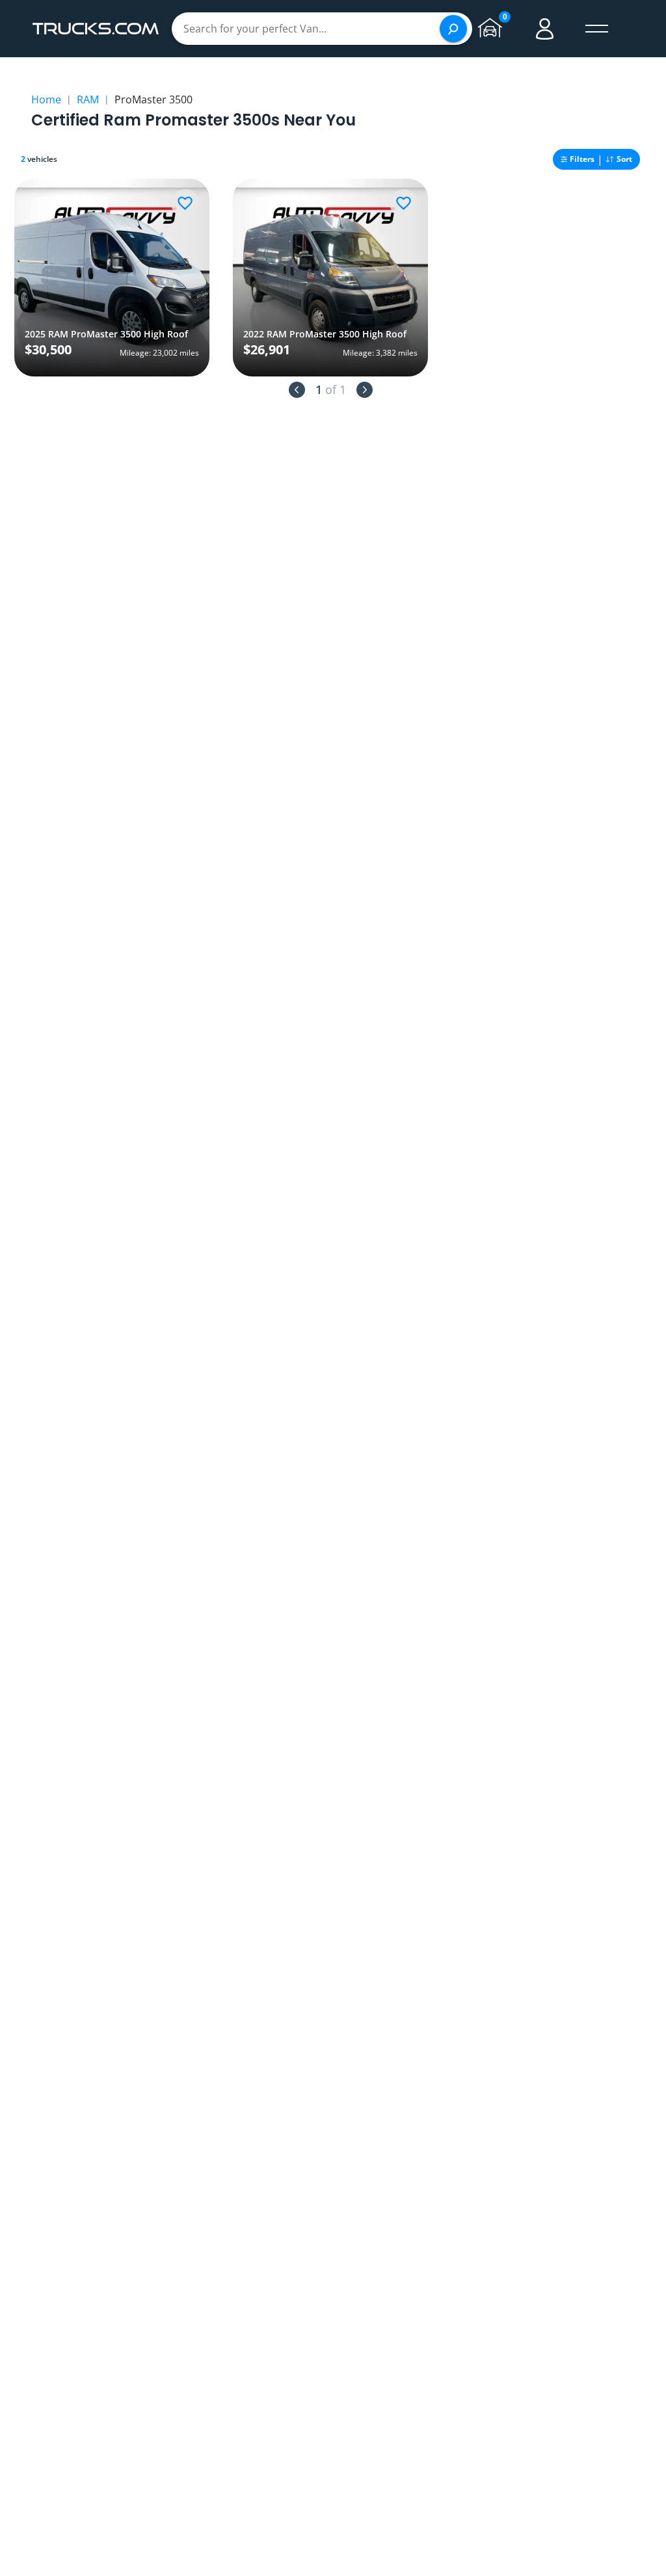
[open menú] (597, 29)
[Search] (453, 29)
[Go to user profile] (545, 29)
